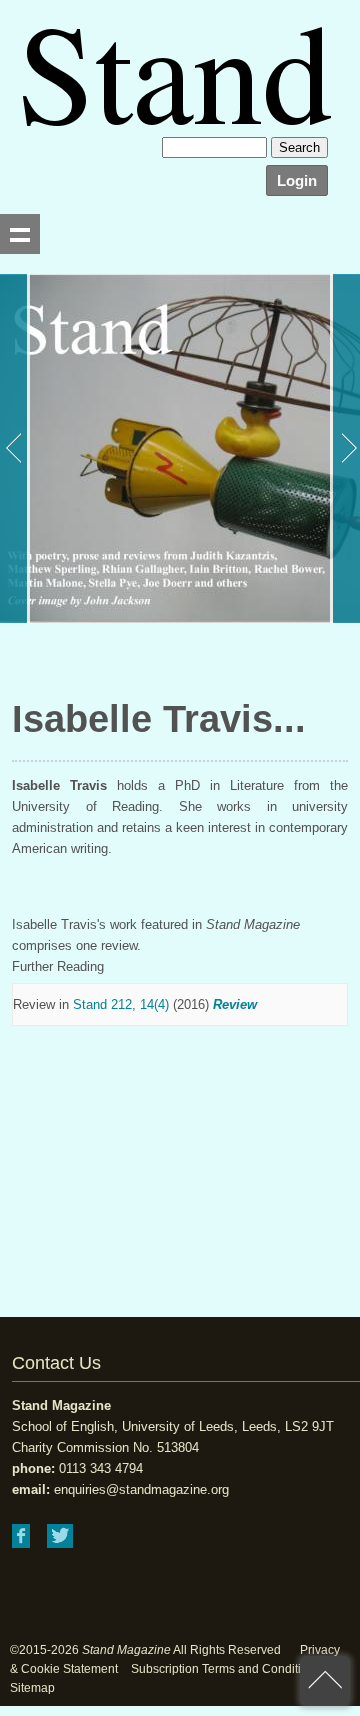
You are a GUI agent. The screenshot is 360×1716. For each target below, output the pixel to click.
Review (235, 1004)
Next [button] (345, 448)
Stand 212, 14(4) (121, 1004)
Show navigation (20, 234)
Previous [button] (15, 448)
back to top (325, 1681)
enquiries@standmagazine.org (141, 1489)
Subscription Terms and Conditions (226, 1669)
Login (297, 180)
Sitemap (32, 1688)
